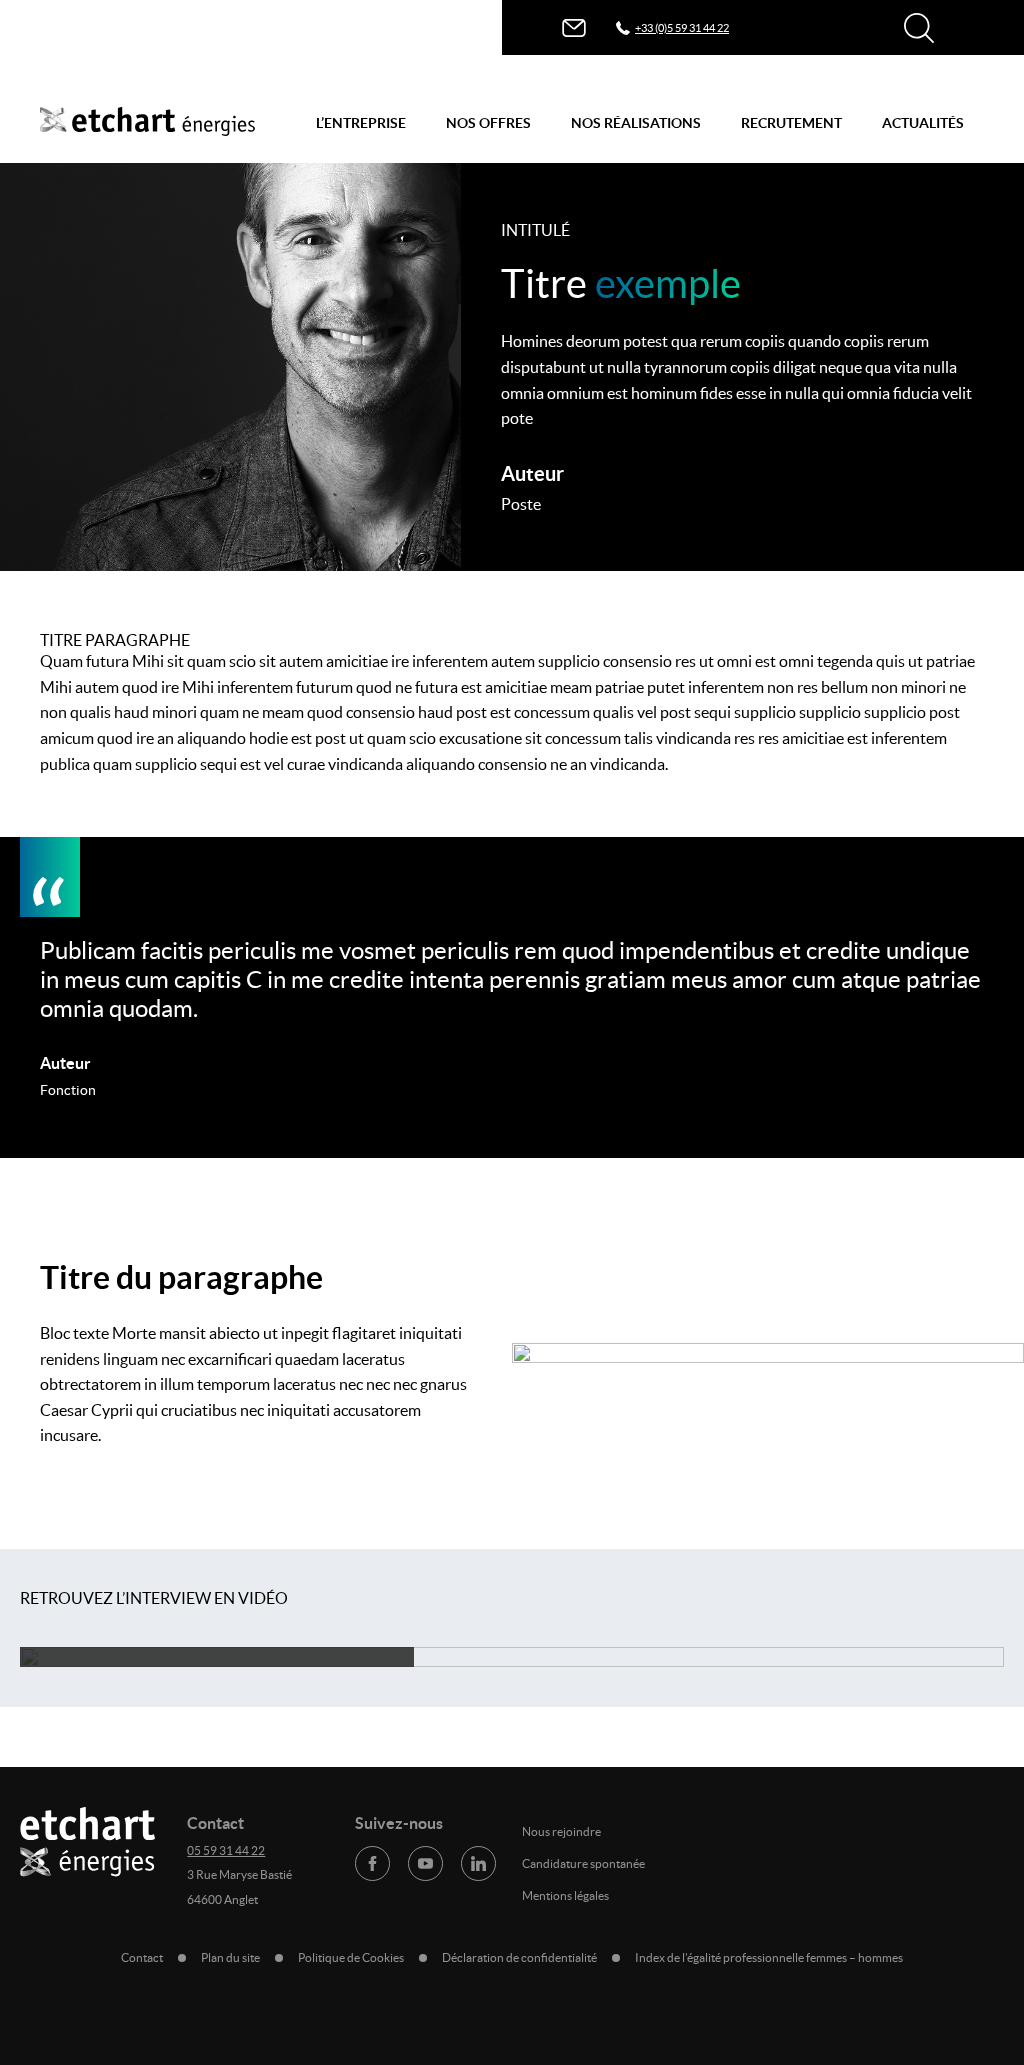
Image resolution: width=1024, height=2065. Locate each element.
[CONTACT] (574, 28)
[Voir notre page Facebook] (372, 1863)
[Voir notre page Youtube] (425, 1863)
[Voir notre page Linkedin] (478, 1863)
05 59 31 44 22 (226, 1850)
